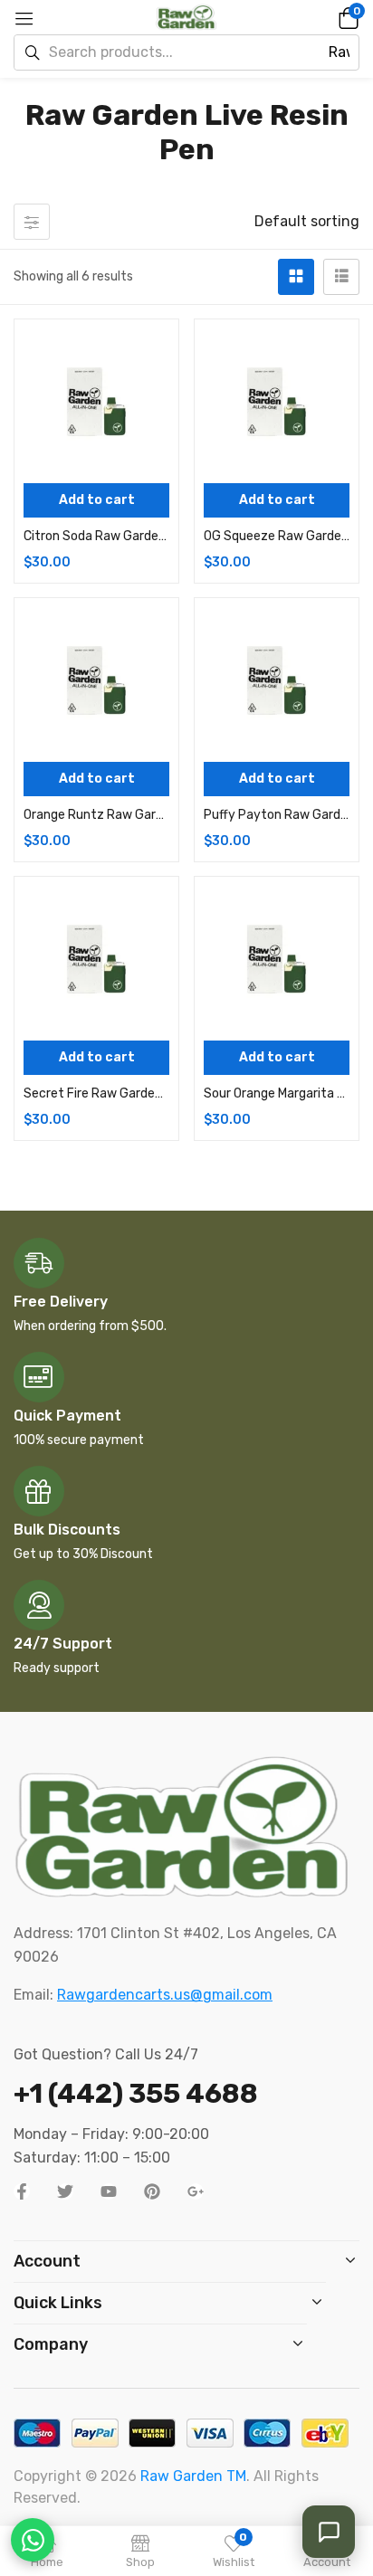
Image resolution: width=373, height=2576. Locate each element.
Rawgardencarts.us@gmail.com (165, 1995)
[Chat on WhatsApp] (33, 2540)
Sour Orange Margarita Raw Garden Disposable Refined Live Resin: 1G (277, 1093)
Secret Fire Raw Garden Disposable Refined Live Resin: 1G (96, 1093)
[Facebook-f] (22, 2191)
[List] (341, 277)
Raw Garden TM (193, 2476)
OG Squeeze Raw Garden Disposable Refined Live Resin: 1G (277, 536)
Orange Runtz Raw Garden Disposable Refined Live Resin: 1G (96, 815)
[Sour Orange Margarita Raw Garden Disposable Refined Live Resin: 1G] (277, 959)
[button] (346, 17)
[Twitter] (65, 2191)
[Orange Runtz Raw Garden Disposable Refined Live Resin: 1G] (96, 680)
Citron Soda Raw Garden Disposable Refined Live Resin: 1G (96, 536)
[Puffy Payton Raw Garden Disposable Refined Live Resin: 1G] (277, 680)
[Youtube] (109, 2191)
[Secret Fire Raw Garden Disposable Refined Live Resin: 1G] (96, 959)
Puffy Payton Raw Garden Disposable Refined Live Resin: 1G (277, 815)
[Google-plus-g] (196, 2191)
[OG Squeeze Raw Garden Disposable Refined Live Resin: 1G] (277, 401)
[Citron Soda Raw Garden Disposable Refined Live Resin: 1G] (96, 401)
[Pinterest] (152, 2191)
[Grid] (296, 277)
